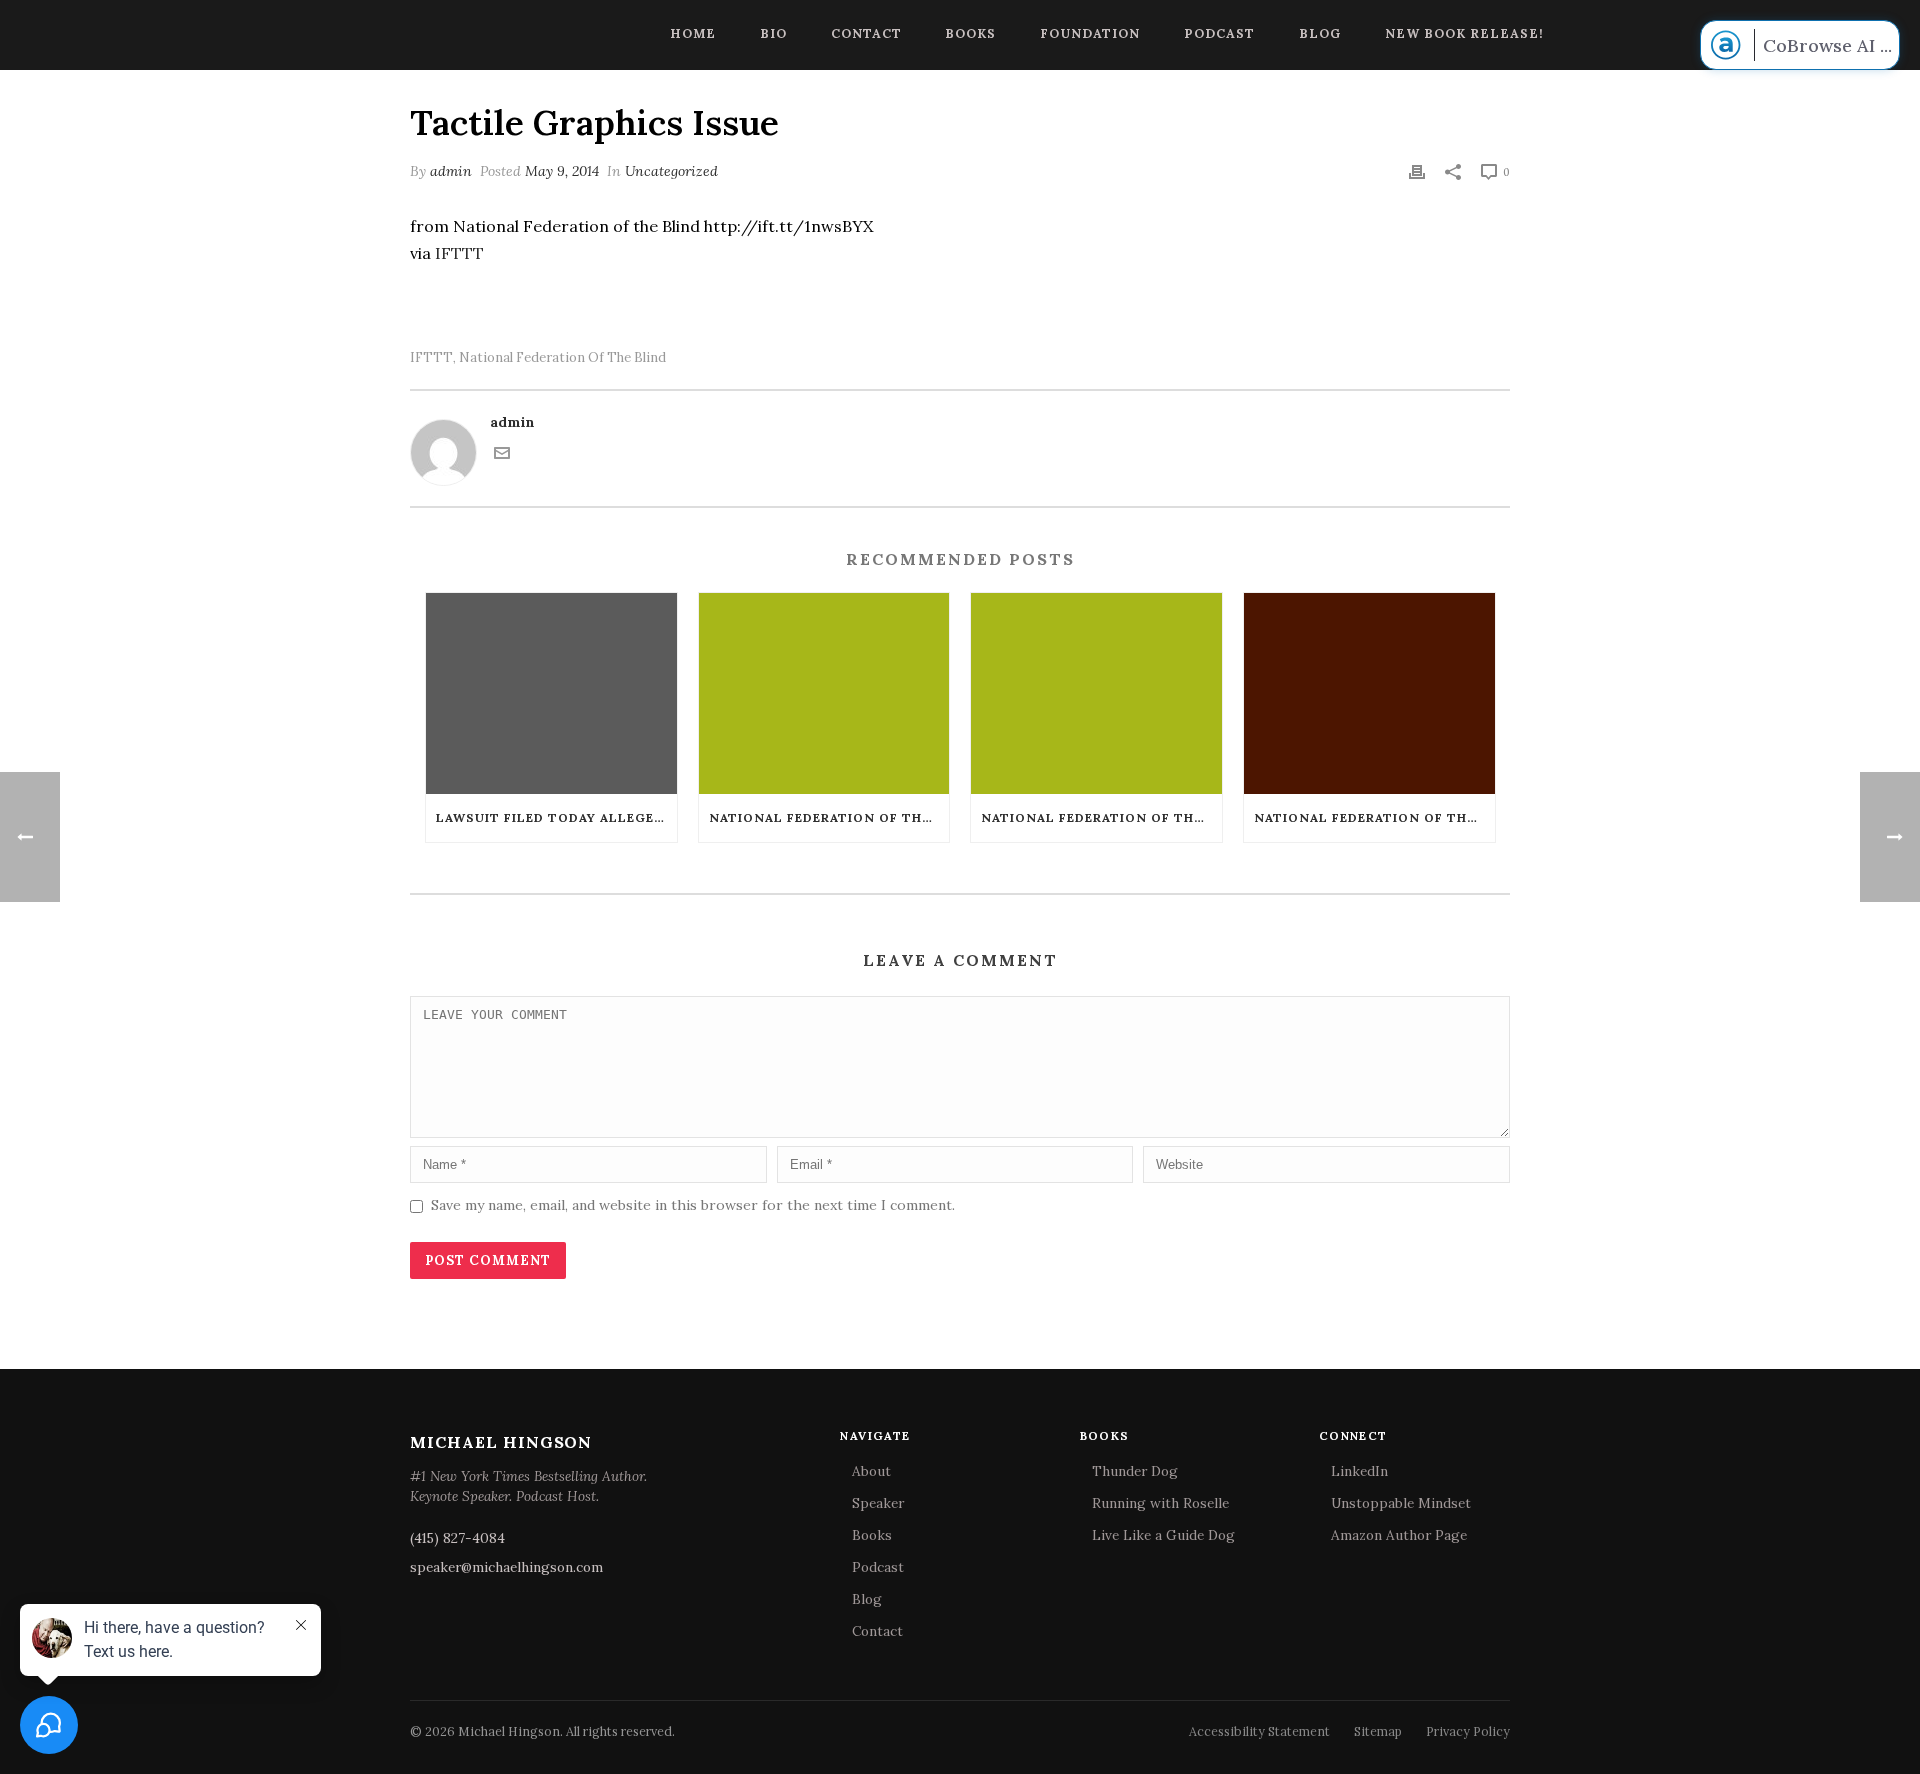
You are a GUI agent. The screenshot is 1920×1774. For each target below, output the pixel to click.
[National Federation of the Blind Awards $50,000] (1096, 693)
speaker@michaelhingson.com (506, 1567)
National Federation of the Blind (562, 357)
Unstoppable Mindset (1401, 1503)
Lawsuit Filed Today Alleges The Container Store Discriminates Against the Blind (556, 817)
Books (970, 33)
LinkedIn (1359, 1471)
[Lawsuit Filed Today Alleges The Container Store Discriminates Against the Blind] (551, 693)
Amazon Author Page (1399, 1535)
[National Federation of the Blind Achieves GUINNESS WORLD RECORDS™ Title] (1369, 693)
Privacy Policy (1468, 1731)
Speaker (878, 1503)
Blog (1320, 33)
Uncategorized (671, 171)
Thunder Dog (1135, 1471)
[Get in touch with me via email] (502, 456)
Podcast (1219, 33)
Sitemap (1378, 1731)
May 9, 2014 (562, 171)
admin (451, 171)
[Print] (1417, 171)
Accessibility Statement (1259, 1731)
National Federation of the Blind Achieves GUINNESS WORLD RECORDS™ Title (1374, 817)
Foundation (1090, 33)
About (871, 1471)
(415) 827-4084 (457, 1538)
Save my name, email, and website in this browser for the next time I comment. (693, 1205)
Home (693, 33)
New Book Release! (1464, 33)
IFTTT (459, 253)
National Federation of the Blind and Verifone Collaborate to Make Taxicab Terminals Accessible (829, 817)
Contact (866, 33)
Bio (773, 33)
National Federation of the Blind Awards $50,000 (1101, 817)
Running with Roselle (1160, 1503)
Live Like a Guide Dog (1163, 1535)
